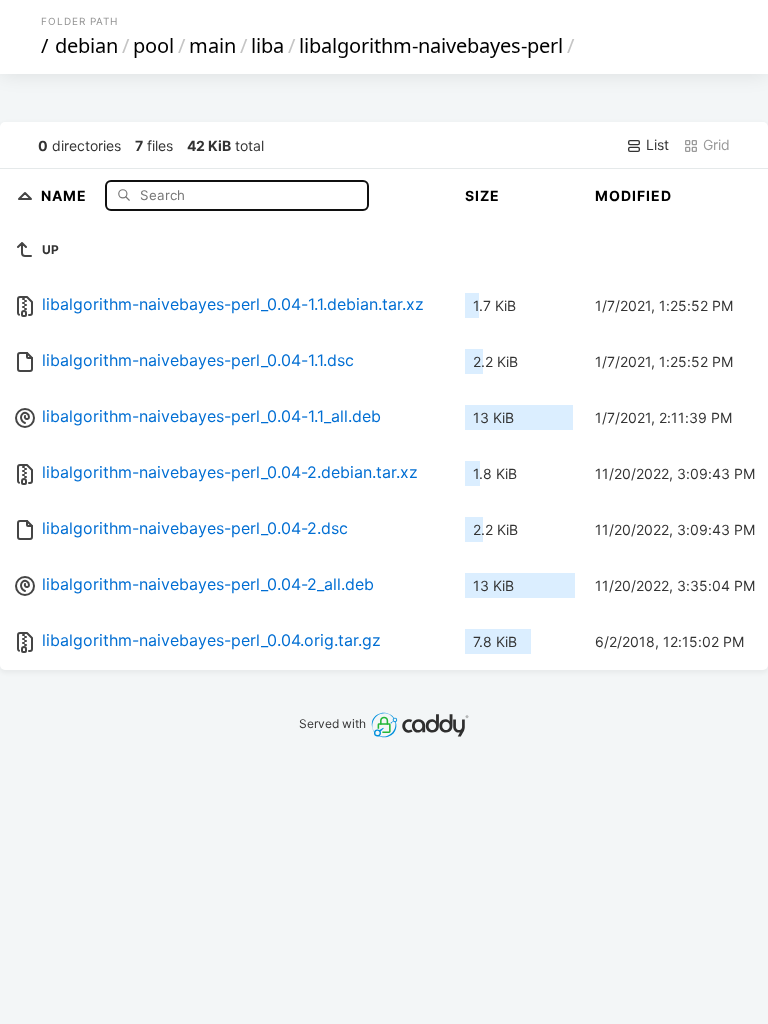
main (212, 45)
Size (482, 195)
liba (267, 45)
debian (86, 45)
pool (153, 45)
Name (66, 194)
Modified (633, 195)
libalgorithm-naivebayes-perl (431, 45)
